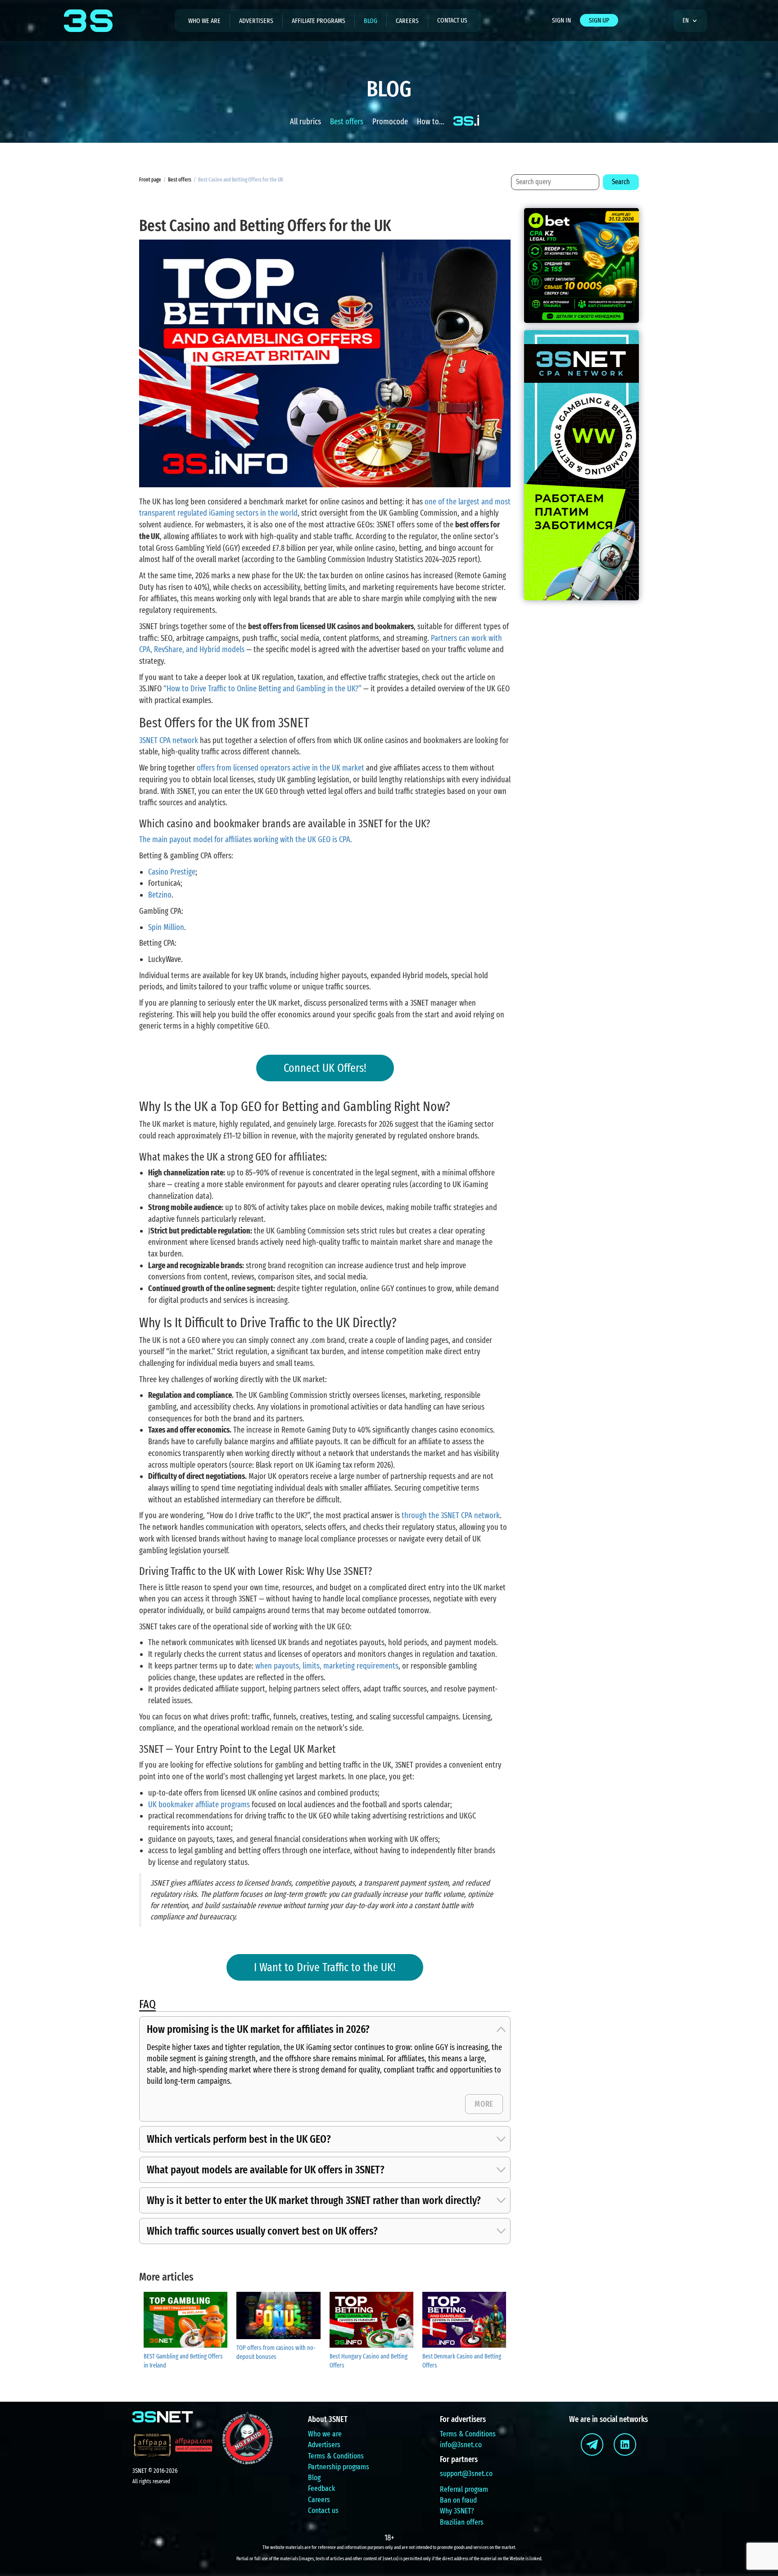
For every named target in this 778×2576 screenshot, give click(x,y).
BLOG (371, 21)
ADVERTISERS (256, 21)
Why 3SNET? (457, 2511)
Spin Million (166, 927)
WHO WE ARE (204, 21)
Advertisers (324, 2445)
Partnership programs (339, 2467)
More (484, 2104)
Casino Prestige (172, 872)
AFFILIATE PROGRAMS (319, 21)
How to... (431, 122)
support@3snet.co (466, 2474)
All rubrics (305, 122)
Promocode (390, 122)
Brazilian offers (462, 2522)
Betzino (160, 895)
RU (689, 47)
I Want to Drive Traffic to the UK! (325, 1967)
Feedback (321, 2488)
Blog (314, 2478)
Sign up (599, 20)
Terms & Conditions (336, 2456)
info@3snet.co (461, 2445)
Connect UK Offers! (325, 1068)
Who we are (325, 2434)
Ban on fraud (458, 2500)
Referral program (464, 2489)
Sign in (561, 20)
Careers (407, 21)
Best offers (347, 122)
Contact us (452, 20)
